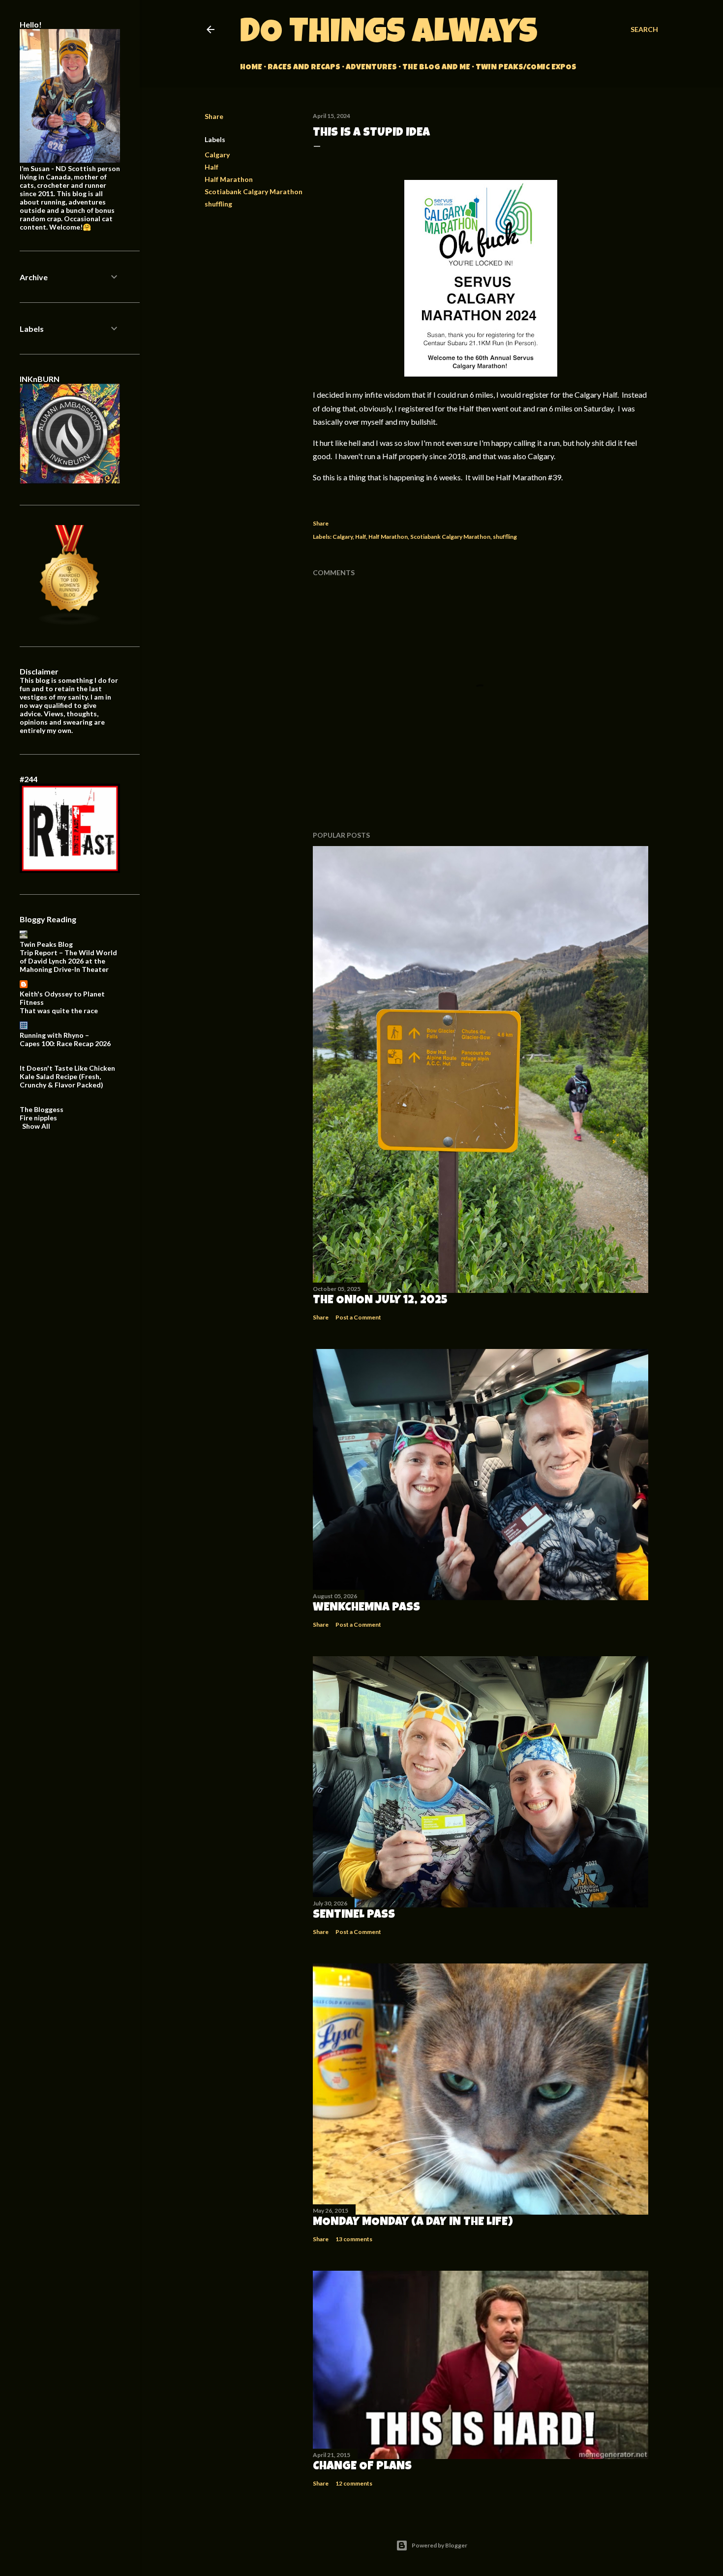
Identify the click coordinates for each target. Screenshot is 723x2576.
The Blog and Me (436, 68)
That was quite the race (59, 1010)
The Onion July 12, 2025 (380, 1301)
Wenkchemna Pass (366, 1608)
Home (251, 68)
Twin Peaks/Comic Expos (526, 68)
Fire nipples (38, 1118)
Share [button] (214, 116)
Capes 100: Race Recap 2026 (65, 1043)
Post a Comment (358, 1317)
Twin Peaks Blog (46, 944)
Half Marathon (229, 179)
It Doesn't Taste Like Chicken (67, 1068)
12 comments (354, 2483)
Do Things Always (389, 35)
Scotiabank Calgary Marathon (254, 191)
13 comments (354, 2239)
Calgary (217, 155)
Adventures (371, 68)
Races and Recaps (304, 68)
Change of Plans (362, 2467)
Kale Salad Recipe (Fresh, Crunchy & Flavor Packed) (61, 1081)
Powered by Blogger (439, 2545)
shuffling (218, 204)
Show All (36, 1126)
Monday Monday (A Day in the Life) (413, 2223)
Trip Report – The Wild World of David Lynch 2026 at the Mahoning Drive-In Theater (68, 961)
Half (211, 167)
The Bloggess (42, 1109)
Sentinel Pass (354, 1915)
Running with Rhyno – (54, 1035)
